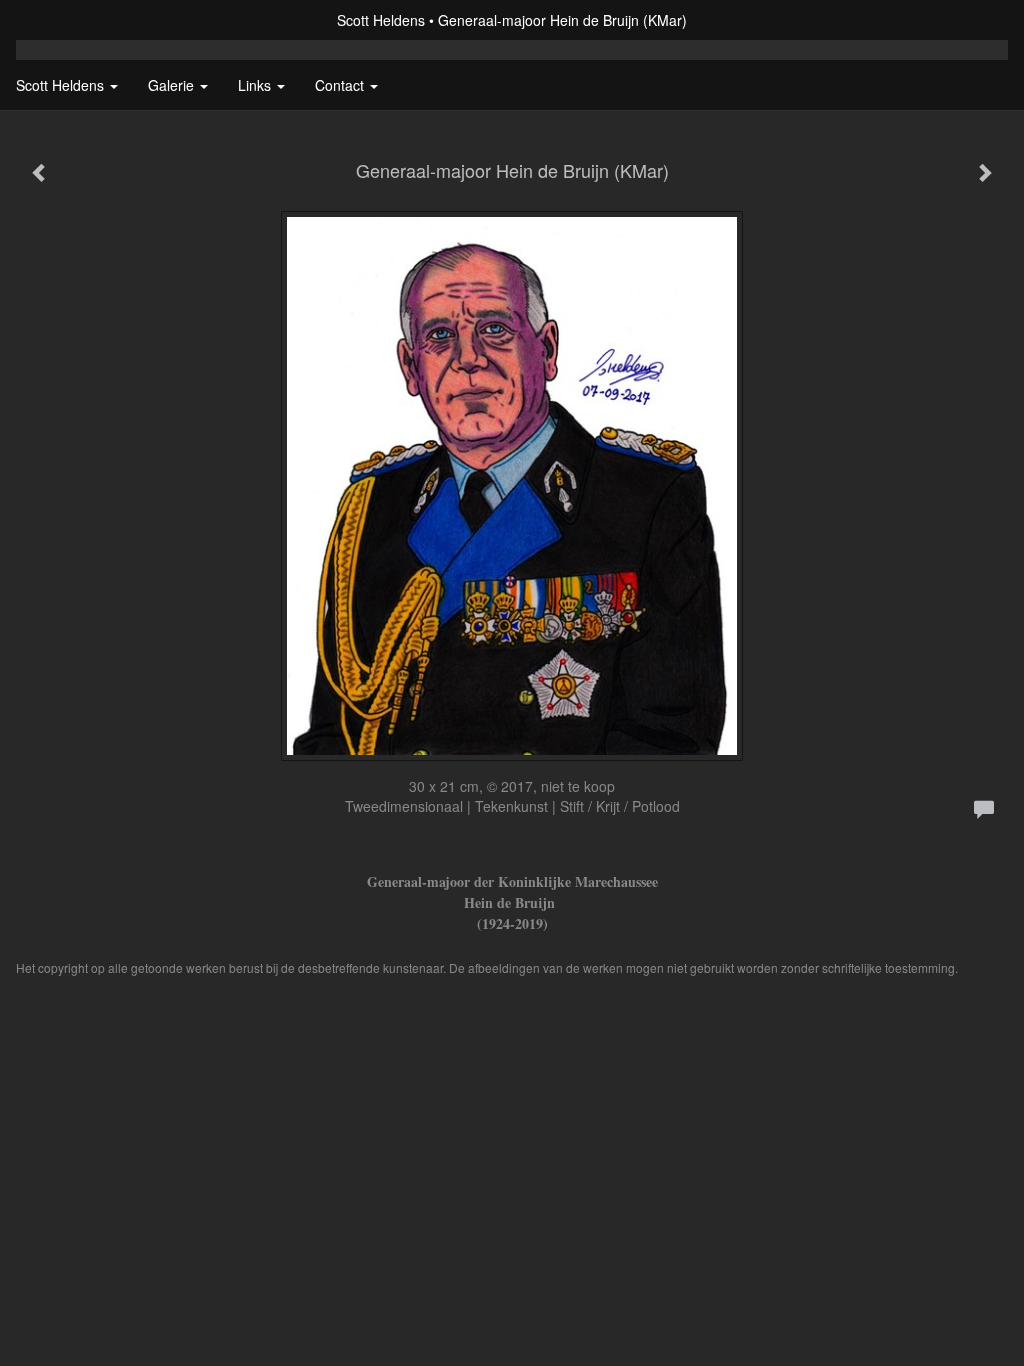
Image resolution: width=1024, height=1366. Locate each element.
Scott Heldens (381, 20)
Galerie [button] (173, 85)
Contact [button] (341, 85)
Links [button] (256, 85)
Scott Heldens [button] (62, 85)
